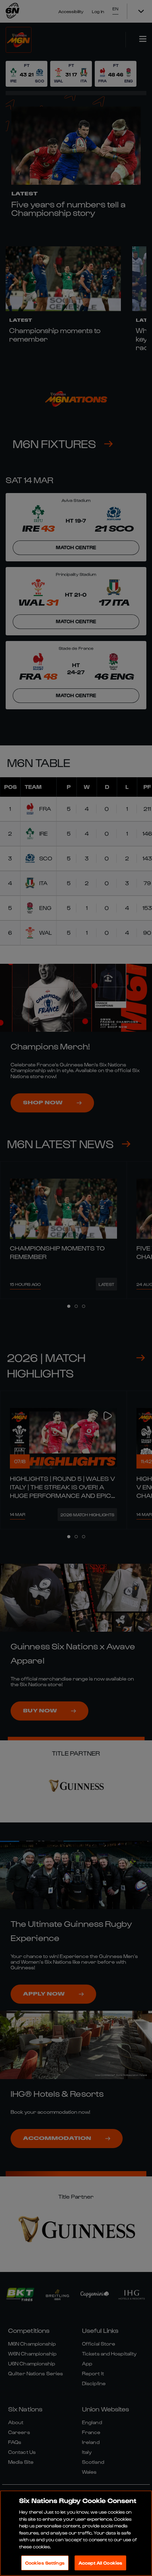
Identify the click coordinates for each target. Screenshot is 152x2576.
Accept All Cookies (100, 2563)
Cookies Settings (45, 2563)
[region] (76, 2533)
